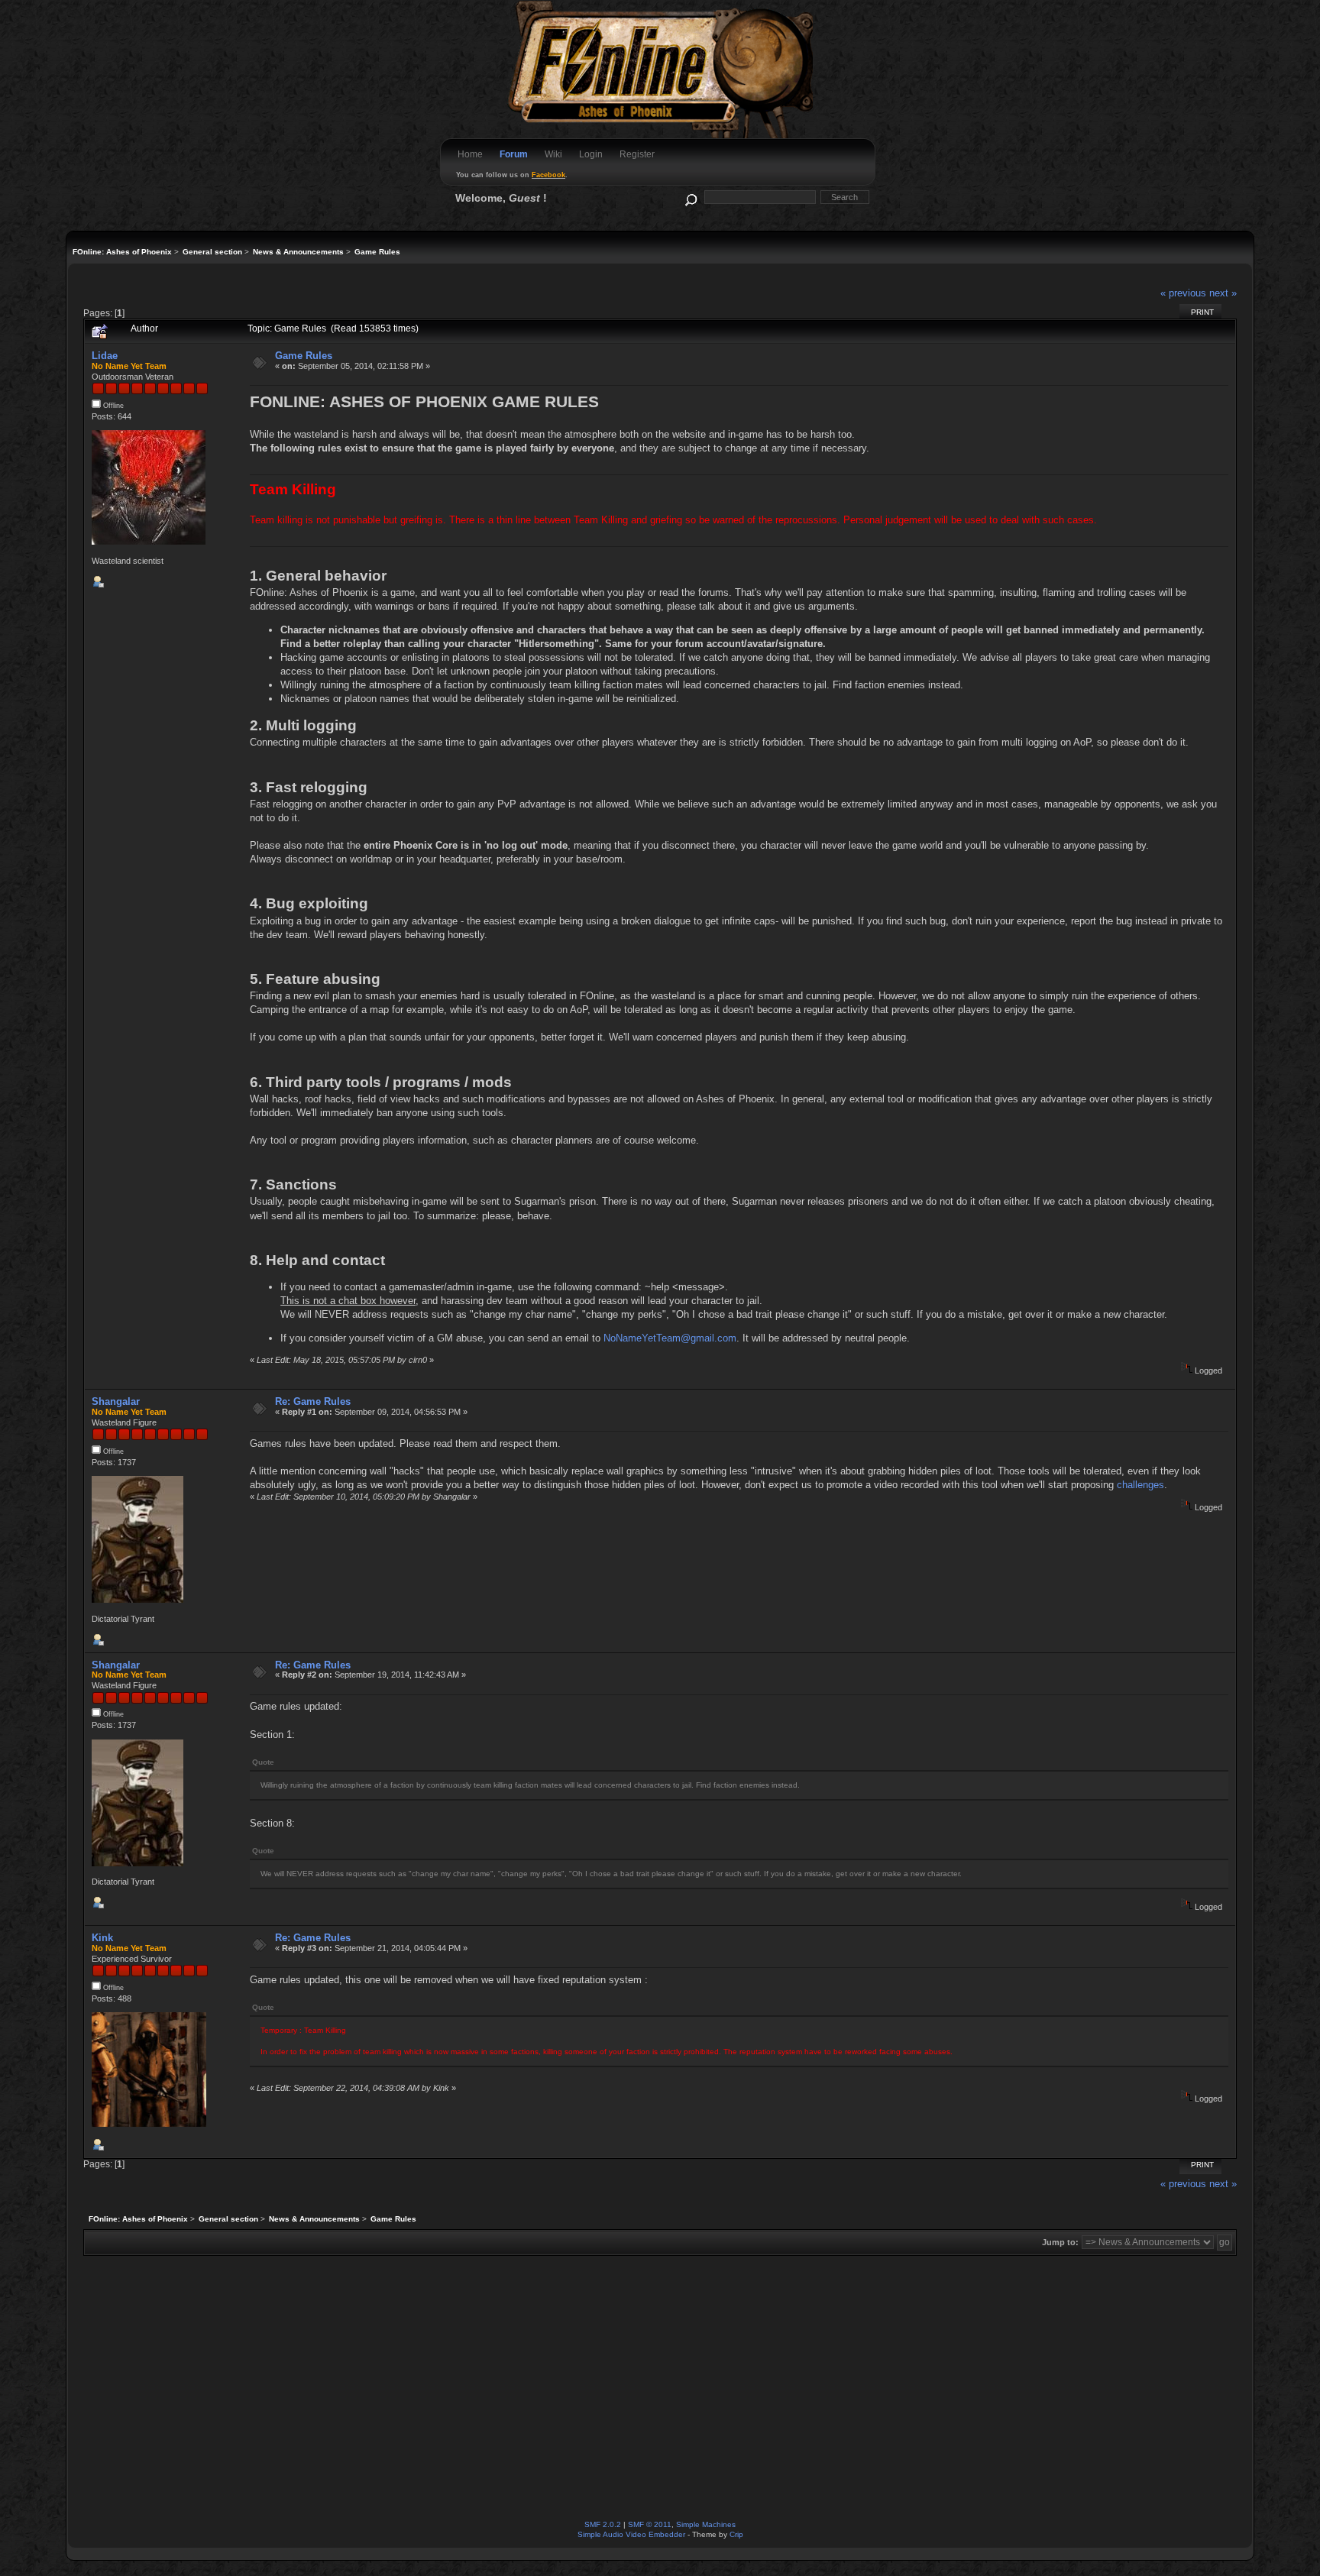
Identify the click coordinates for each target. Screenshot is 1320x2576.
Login (591, 154)
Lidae (105, 356)
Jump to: (1060, 2242)
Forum (514, 154)
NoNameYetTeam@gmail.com (670, 1338)
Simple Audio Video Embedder (631, 2534)
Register (637, 154)
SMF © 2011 (650, 2524)
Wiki (553, 154)
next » (1223, 293)
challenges (1140, 1485)
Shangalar (116, 1401)
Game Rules (304, 356)
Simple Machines (706, 2524)
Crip (736, 2534)
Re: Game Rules (313, 1401)
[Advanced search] (690, 197)
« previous (1183, 293)
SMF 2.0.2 (603, 2524)
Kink (102, 1938)
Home (470, 154)
